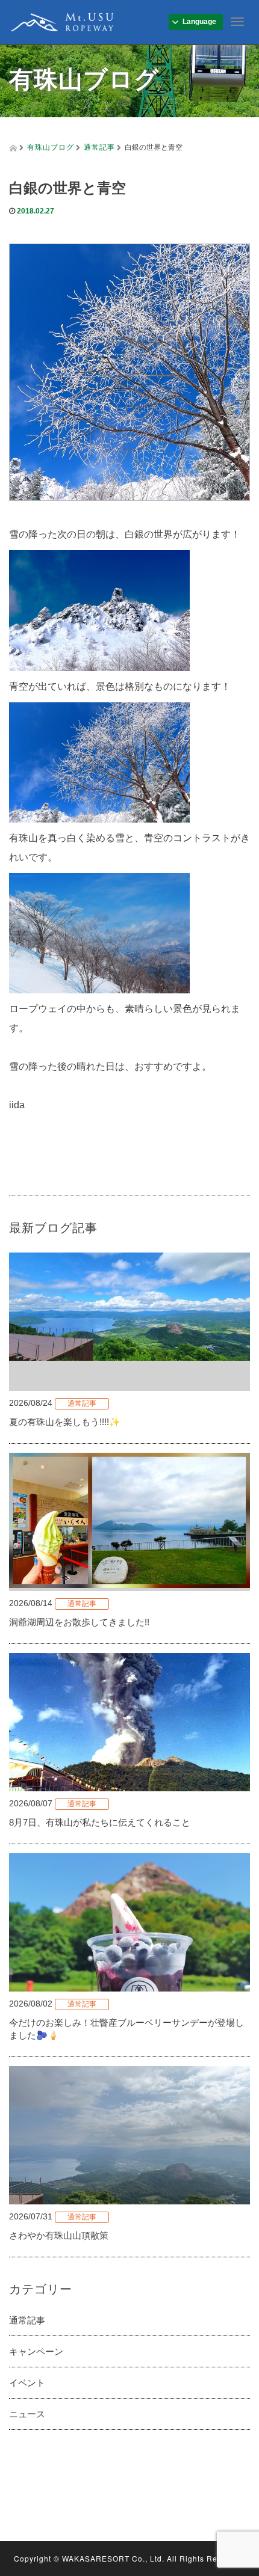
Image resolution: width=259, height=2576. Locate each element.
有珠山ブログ (51, 146)
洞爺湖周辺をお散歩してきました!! (79, 1622)
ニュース (27, 2414)
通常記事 (99, 146)
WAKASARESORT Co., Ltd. (113, 2558)
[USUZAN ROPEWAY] (62, 20)
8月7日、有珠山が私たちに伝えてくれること (100, 1822)
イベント (27, 2383)
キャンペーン (36, 2351)
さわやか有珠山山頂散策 (59, 2235)
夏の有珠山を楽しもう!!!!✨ (65, 1422)
